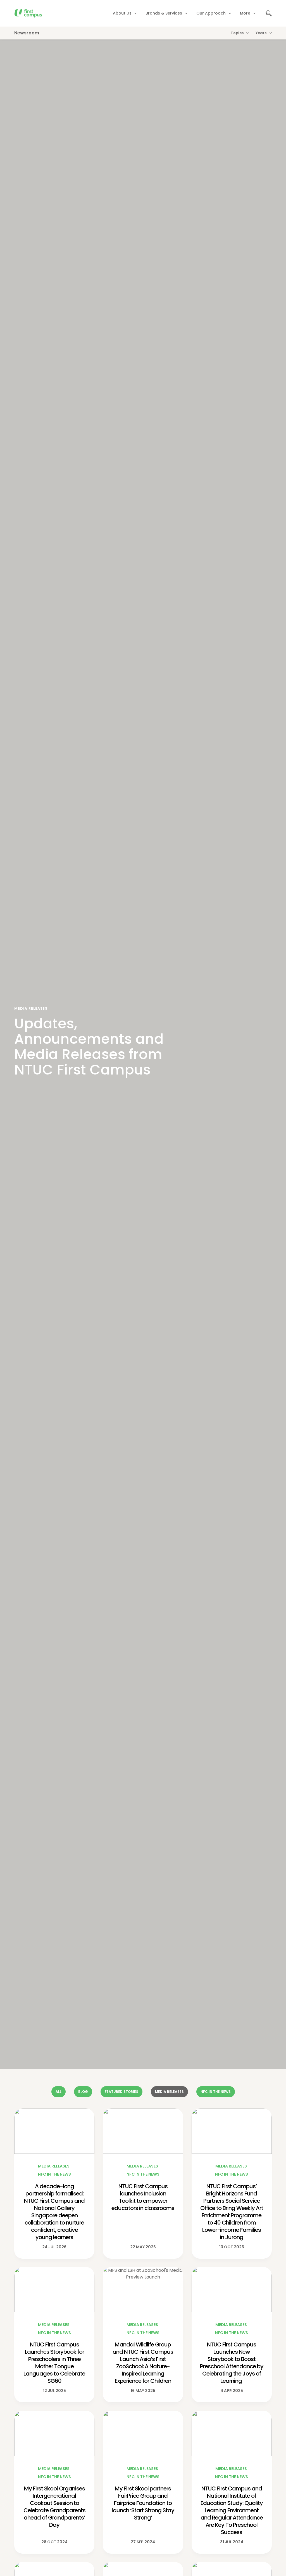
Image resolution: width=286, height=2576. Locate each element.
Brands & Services (164, 13)
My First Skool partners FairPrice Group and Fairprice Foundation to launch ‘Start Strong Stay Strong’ (143, 2503)
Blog (83, 2092)
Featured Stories (121, 2092)
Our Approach (211, 13)
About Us (122, 13)
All (59, 2092)
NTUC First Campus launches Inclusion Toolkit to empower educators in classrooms (143, 2197)
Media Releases (169, 2092)
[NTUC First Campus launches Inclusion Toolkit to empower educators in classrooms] (143, 2131)
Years (261, 33)
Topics (237, 33)
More (245, 13)
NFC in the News (216, 2092)
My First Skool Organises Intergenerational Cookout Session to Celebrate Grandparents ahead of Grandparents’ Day (54, 2507)
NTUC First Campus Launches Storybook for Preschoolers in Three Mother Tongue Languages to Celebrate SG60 (54, 2363)
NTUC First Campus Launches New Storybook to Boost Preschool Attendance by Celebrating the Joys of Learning (232, 2363)
